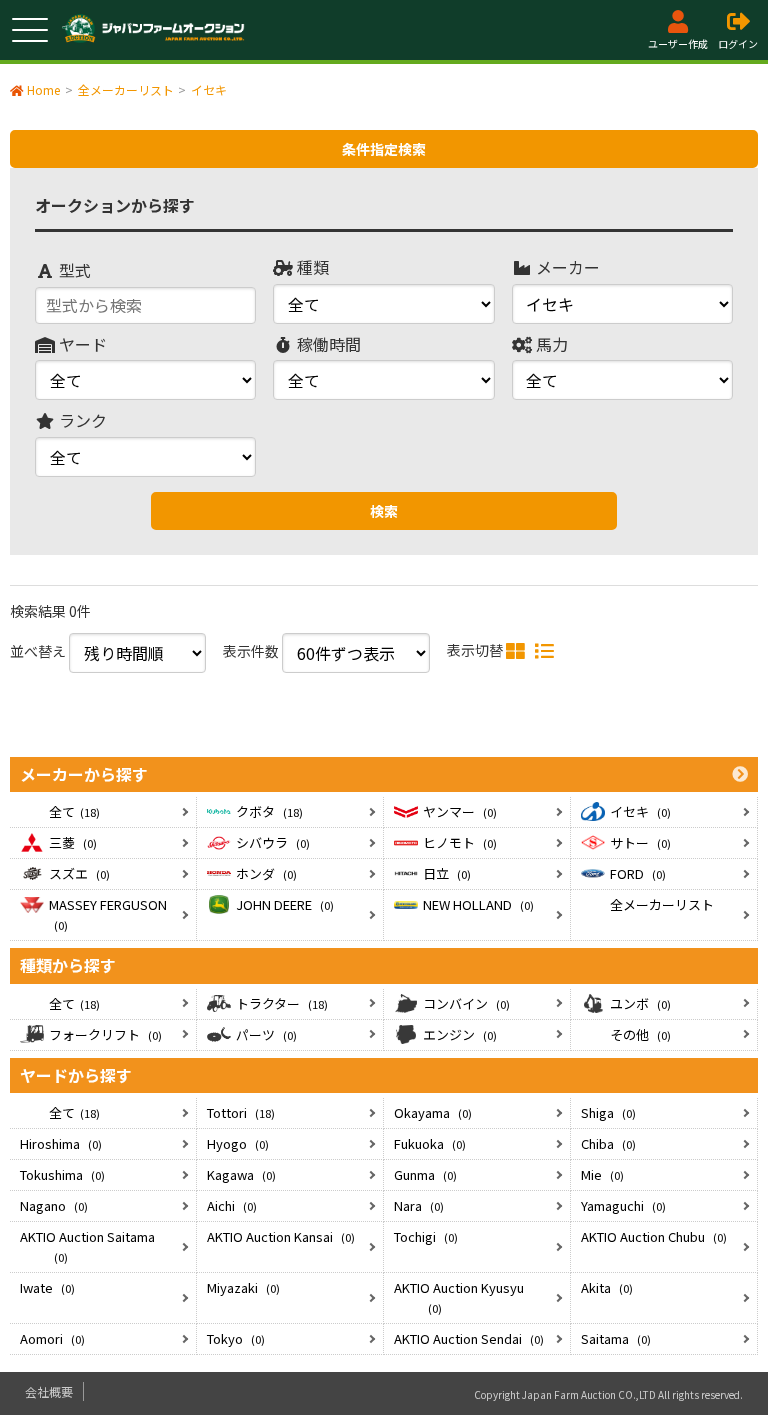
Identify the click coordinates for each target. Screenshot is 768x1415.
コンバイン (466, 1003)
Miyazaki (243, 1287)
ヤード (81, 344)
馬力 (550, 344)
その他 (640, 1034)
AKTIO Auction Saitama (87, 1246)
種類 (311, 267)
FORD (638, 873)
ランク (81, 420)
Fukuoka (430, 1143)
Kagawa (241, 1174)
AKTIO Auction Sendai (469, 1338)
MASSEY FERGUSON (108, 914)
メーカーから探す (84, 774)
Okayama (433, 1112)
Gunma (425, 1174)
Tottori (241, 1112)
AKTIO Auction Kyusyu (459, 1297)
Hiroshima (61, 1143)
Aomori (52, 1338)
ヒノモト (460, 842)
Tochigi (426, 1236)
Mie (602, 1174)
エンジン (460, 1034)
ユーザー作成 (678, 43)
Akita (607, 1287)
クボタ (269, 811)
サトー (640, 842)
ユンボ (640, 1003)
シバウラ (273, 842)
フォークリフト (105, 1034)
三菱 (73, 842)
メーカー (566, 267)
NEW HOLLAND (478, 904)
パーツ (266, 1034)
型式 (73, 270)
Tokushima (62, 1174)
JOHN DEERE (285, 904)
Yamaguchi (623, 1205)
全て (74, 811)
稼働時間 (327, 344)
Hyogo (238, 1143)
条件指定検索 (384, 149)
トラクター (282, 1003)
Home (43, 89)
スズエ (79, 873)
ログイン (738, 43)
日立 (447, 873)
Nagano (54, 1205)
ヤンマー (460, 811)
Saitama (616, 1338)
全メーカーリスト (662, 904)
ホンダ (266, 873)
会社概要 (49, 1391)
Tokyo (236, 1338)
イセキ (640, 811)
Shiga (608, 1112)
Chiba (608, 1143)
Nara (419, 1205)
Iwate (47, 1287)
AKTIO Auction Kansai (281, 1236)
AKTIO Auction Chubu (654, 1236)
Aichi (232, 1205)
